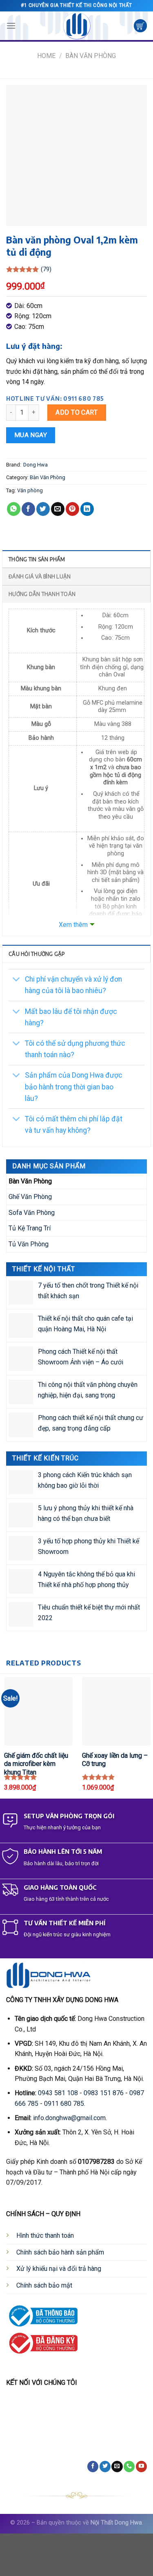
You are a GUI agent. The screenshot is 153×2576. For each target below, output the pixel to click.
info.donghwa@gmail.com (69, 2118)
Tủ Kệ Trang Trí (30, 1228)
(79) (46, 269)
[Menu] (11, 26)
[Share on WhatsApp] (14, 509)
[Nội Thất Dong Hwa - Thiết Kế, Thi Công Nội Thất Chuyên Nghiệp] (77, 26)
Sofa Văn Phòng (32, 1213)
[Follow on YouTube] (141, 2467)
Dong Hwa (35, 465)
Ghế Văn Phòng (30, 1197)
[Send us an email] (117, 2467)
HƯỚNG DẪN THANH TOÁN (42, 594)
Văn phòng (30, 490)
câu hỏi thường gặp (37, 954)
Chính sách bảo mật (44, 2285)
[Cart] (140, 26)
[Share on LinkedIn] (87, 509)
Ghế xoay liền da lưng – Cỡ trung (115, 1760)
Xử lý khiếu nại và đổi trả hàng (59, 2269)
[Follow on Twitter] (105, 2467)
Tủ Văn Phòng (29, 1244)
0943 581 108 (58, 2093)
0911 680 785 (64, 2104)
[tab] (76, 559)
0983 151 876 (104, 2093)
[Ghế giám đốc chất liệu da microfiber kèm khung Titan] (38, 1711)
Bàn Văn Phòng (91, 56)
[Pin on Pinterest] (72, 509)
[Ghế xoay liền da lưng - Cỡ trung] (116, 1711)
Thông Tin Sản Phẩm (37, 559)
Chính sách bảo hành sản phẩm (60, 2252)
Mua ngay (31, 435)
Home (46, 56)
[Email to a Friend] (58, 509)
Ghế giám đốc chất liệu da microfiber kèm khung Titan (36, 1764)
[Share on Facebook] (28, 509)
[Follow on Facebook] (93, 2467)
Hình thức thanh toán (45, 2236)
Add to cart (76, 412)
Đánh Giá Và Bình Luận (40, 576)
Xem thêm (73, 925)
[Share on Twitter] (43, 509)
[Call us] (129, 2467)
